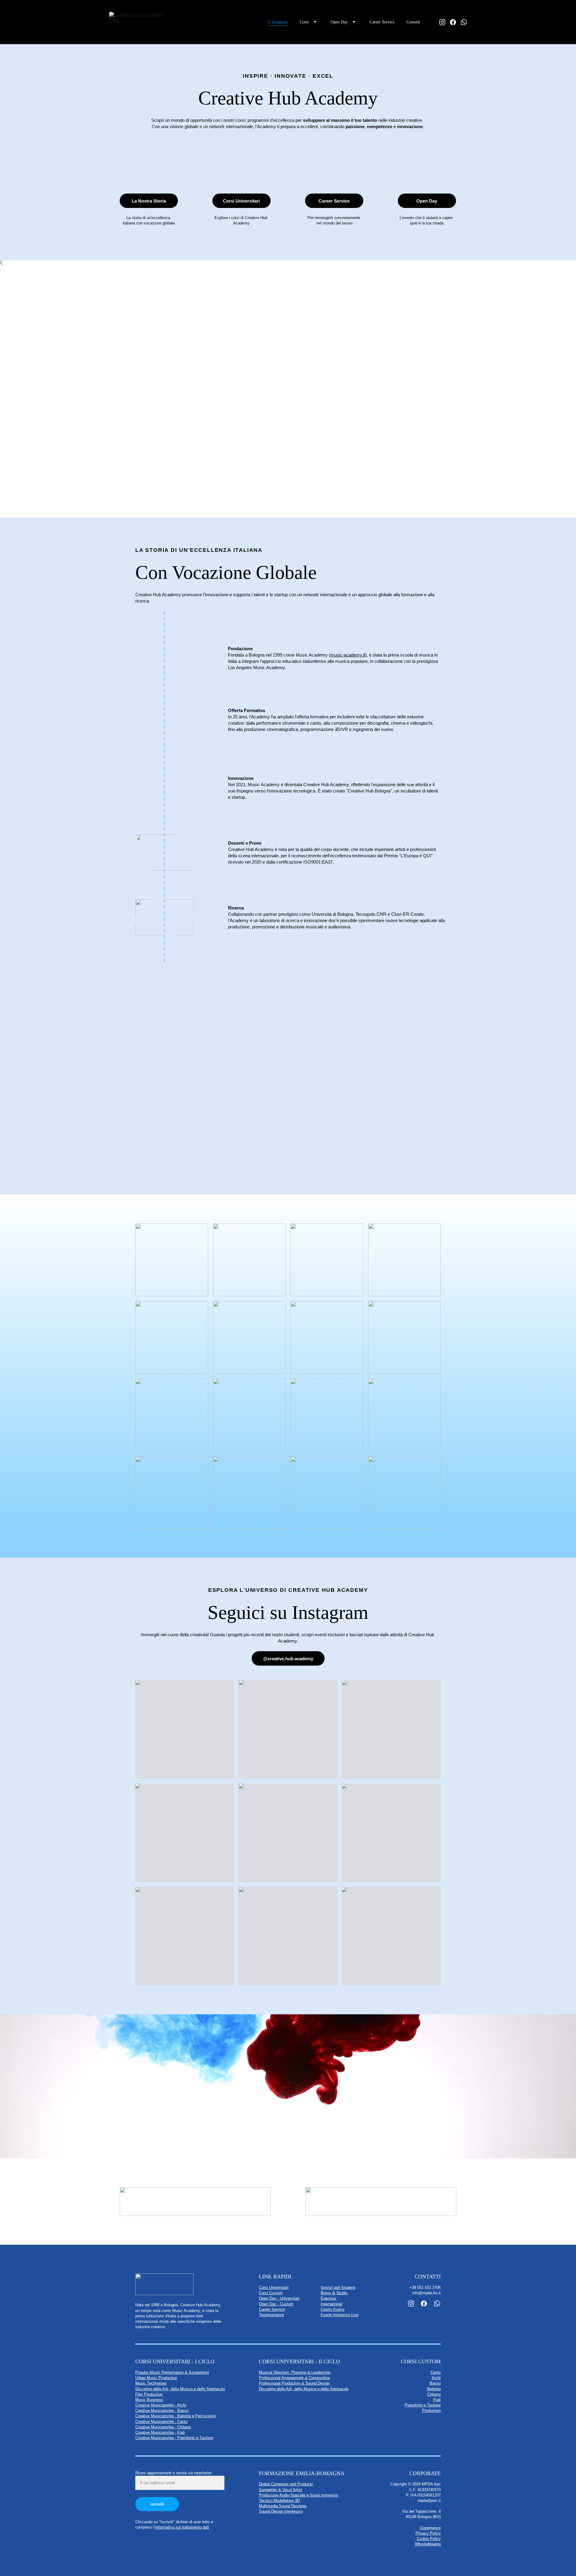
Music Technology (151, 2383)
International (331, 2304)
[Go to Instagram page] (445, 22)
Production (431, 2411)
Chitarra (434, 2394)
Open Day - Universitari (279, 2298)
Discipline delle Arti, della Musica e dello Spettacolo (180, 2389)
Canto (436, 2372)
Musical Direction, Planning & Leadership (295, 2372)
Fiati (437, 2400)
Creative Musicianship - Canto (161, 2422)
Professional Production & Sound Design (294, 2383)
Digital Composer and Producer (286, 2484)
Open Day (427, 201)
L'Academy (278, 22)
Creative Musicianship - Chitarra (163, 2427)
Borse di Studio (334, 2293)
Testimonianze (271, 2315)
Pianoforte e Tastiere (423, 2405)
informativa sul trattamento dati (182, 2527)
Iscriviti (157, 2504)
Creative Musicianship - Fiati (160, 2432)
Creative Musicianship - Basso (162, 2411)
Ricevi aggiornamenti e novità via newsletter (174, 2473)
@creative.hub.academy (288, 1659)
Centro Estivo (333, 2309)
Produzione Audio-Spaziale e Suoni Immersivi (298, 2495)
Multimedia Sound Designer (283, 2506)
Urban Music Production (156, 2378)
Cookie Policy (429, 2539)
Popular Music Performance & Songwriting (172, 2372)
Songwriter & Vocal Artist (280, 2490)
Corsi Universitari (241, 201)
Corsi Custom (271, 2293)
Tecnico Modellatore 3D (279, 2501)
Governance (430, 2528)
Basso (435, 2383)
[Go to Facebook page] (455, 22)
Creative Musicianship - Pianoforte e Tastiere (174, 2438)
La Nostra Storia (149, 201)
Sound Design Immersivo (281, 2511)
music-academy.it (348, 655)
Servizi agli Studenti (338, 2287)
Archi (436, 2378)
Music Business (149, 2400)
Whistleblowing (428, 2544)
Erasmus (328, 2298)
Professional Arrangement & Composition (295, 2378)
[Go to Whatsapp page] (464, 22)
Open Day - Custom (276, 2304)
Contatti (413, 22)
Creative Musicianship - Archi (161, 2405)
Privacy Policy (428, 2533)
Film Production (149, 2394)
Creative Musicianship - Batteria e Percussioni (175, 2416)
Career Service (382, 22)
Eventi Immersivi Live (340, 2315)
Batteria (434, 2389)
